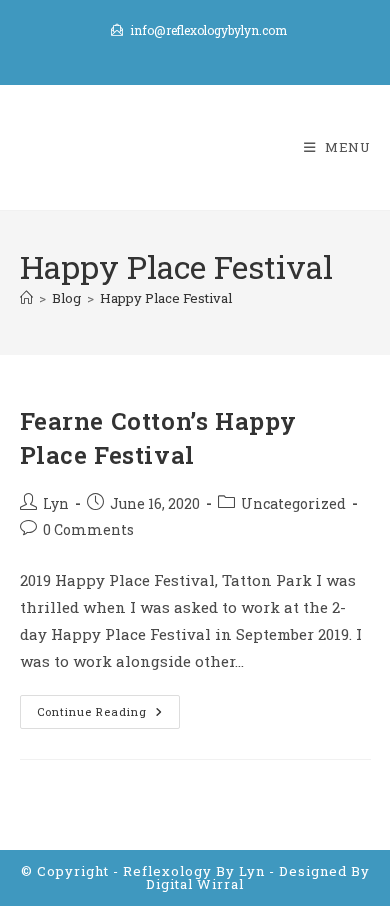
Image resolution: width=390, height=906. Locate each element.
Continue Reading (108, 715)
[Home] (26, 298)
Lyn (56, 503)
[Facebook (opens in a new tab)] (195, 51)
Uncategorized (293, 503)
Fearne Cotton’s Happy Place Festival (159, 438)
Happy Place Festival (166, 298)
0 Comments (88, 529)
